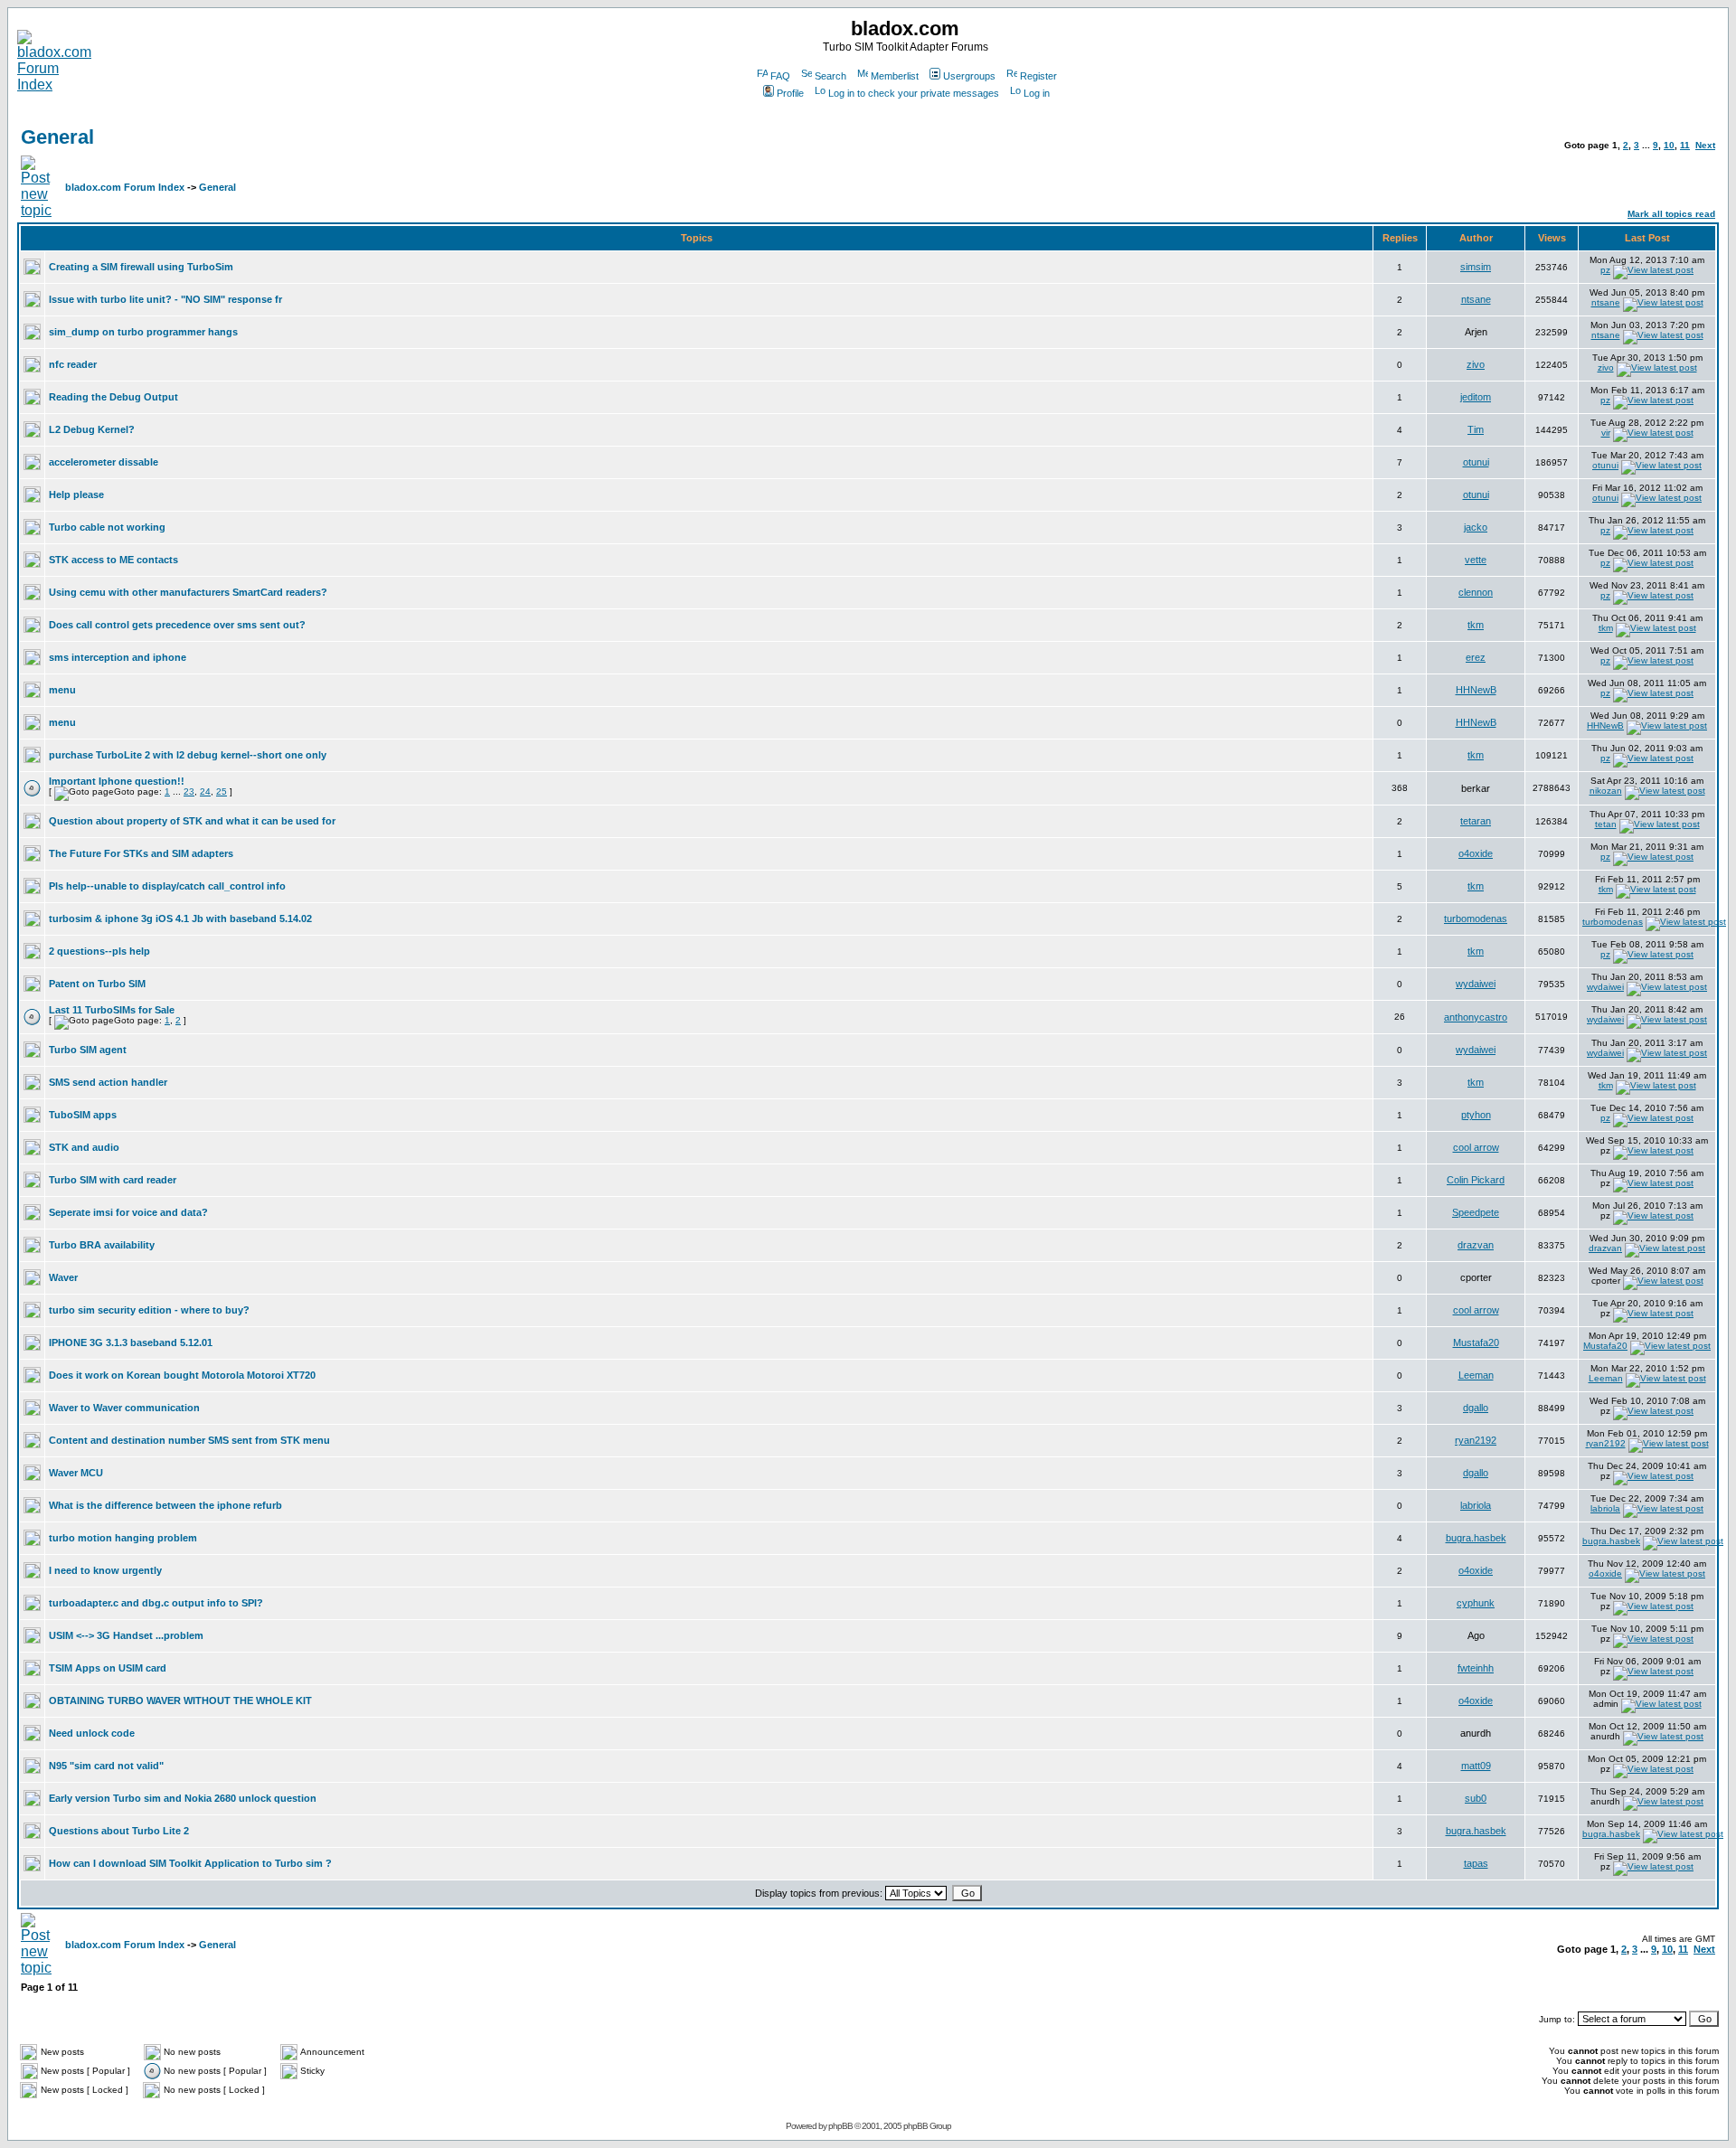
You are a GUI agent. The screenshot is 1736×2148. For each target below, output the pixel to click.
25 (222, 791)
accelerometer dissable (104, 462)
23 (189, 791)
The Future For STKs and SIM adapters (141, 853)
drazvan (1476, 1245)
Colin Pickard (1476, 1180)
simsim (1476, 267)
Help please (76, 495)
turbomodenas (1476, 919)
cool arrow (1476, 1147)
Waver (63, 1277)
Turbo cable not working (107, 527)
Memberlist (895, 76)
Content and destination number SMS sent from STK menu (189, 1440)
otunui (1476, 462)
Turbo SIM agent (88, 1050)
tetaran (1476, 821)
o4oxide (1476, 853)
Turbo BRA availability (102, 1245)
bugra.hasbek (1476, 1538)
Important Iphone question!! (117, 781)
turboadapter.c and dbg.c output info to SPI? (156, 1603)
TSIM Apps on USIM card (108, 1668)
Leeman (1476, 1375)
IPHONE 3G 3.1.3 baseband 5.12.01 (131, 1342)
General (57, 137)
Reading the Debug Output (113, 397)
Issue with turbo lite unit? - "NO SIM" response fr (165, 299)
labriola (1476, 1505)
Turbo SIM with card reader (113, 1180)
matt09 (1476, 1766)
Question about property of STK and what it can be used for (192, 821)
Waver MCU (76, 1473)
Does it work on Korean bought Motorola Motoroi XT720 (182, 1375)
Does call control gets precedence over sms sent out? (177, 625)
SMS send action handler (108, 1082)
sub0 (1476, 1798)
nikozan (1606, 791)
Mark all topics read (1671, 214)
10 (1669, 145)
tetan (1606, 824)
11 (1685, 145)
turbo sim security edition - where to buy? (149, 1310)
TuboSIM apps (83, 1115)
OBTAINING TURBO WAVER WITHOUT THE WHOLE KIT (180, 1700)
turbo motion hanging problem (123, 1538)
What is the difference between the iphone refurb (165, 1505)
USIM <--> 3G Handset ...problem (126, 1635)
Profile (790, 93)
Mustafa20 (1476, 1342)
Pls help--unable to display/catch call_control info (167, 886)
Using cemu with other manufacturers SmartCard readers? (188, 592)
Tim (1476, 429)
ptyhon (1476, 1115)
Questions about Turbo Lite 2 (119, 1831)
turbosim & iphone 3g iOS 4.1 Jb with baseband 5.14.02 (180, 919)
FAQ (780, 76)
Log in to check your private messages (914, 93)
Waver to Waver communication (124, 1408)
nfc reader (73, 364)
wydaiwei (1476, 984)
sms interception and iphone (118, 657)
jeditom (1476, 397)
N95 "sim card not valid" (106, 1766)
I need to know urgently (105, 1570)
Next (1705, 145)
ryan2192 (1476, 1440)
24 (205, 791)
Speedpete (1476, 1212)
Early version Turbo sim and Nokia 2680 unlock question (183, 1798)
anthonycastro (1476, 1017)
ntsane (1476, 299)
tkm (1476, 625)
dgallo (1476, 1408)
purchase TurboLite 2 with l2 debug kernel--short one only (188, 755)
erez (1476, 657)
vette (1476, 560)
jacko (1476, 527)
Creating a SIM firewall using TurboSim (141, 267)
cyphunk (1476, 1603)
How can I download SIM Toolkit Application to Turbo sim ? (190, 1863)
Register (1038, 76)
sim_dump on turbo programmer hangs (143, 332)
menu (62, 690)
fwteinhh (1476, 1668)
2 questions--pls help (99, 951)
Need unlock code (92, 1733)
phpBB (840, 2126)
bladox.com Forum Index (125, 187)
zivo (1476, 364)
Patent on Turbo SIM (97, 984)
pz (1605, 270)
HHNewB (1476, 690)
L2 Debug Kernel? (92, 429)
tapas (1476, 1863)
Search (830, 76)
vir (1606, 433)
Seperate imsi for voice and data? (128, 1212)
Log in (1037, 93)
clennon (1476, 592)
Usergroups (969, 76)
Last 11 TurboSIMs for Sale (112, 1010)
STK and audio (84, 1147)
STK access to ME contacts (113, 560)
